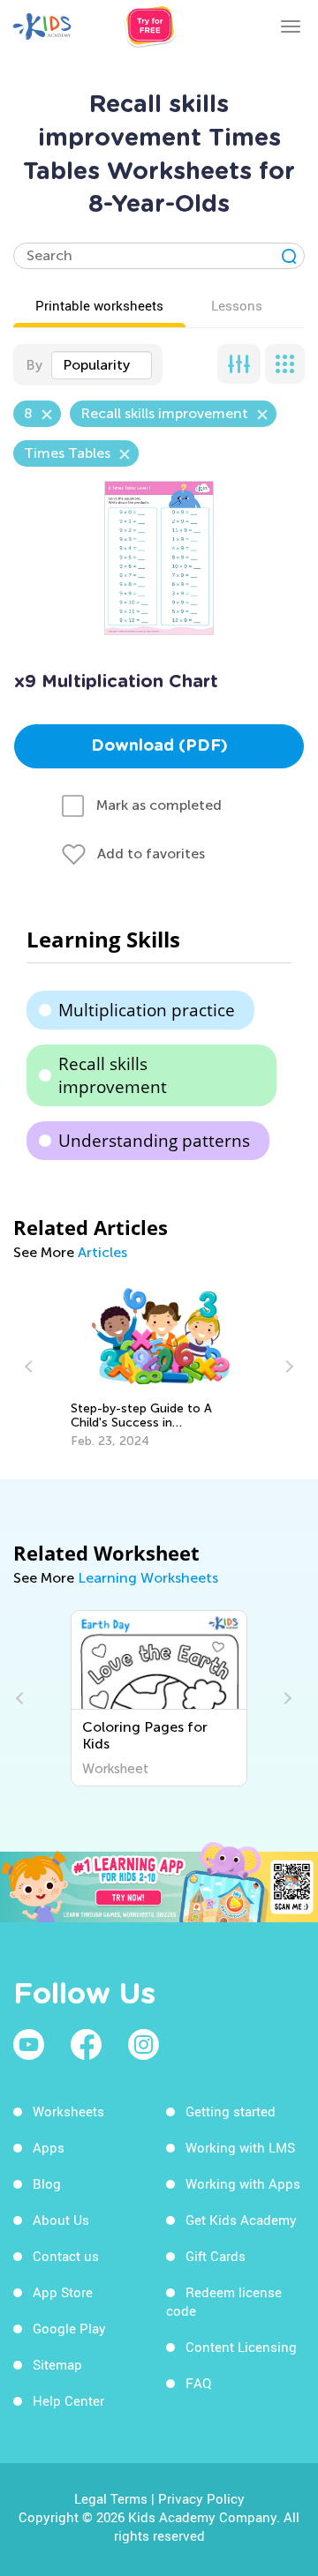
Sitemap (57, 2364)
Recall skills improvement (113, 1075)
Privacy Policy (201, 2498)
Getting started (231, 2111)
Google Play (69, 2328)
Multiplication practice (147, 1010)
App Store (63, 2292)
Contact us (66, 2256)
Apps (49, 2147)
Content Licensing (241, 2347)
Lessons (237, 305)
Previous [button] (31, 1367)
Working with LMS (240, 2147)
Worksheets (68, 2111)
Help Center (68, 2400)
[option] (159, 1367)
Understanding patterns (154, 1141)
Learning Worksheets (148, 1578)
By (34, 365)
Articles (102, 1252)
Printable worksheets (99, 305)
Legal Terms (111, 2498)
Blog (47, 2183)
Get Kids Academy (241, 2220)
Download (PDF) (159, 746)
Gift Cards (216, 2256)
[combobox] (102, 365)
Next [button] (287, 1367)
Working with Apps (243, 2183)
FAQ (198, 2383)
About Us (61, 2220)
